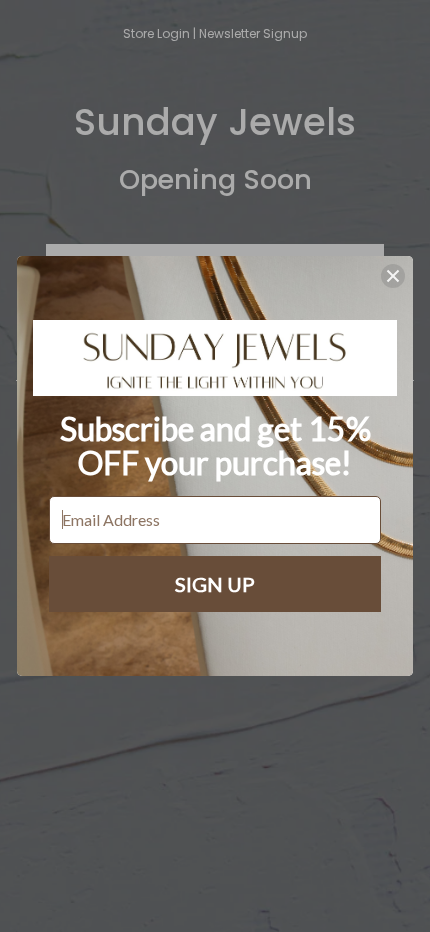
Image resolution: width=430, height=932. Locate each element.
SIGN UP (215, 584)
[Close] (393, 276)
